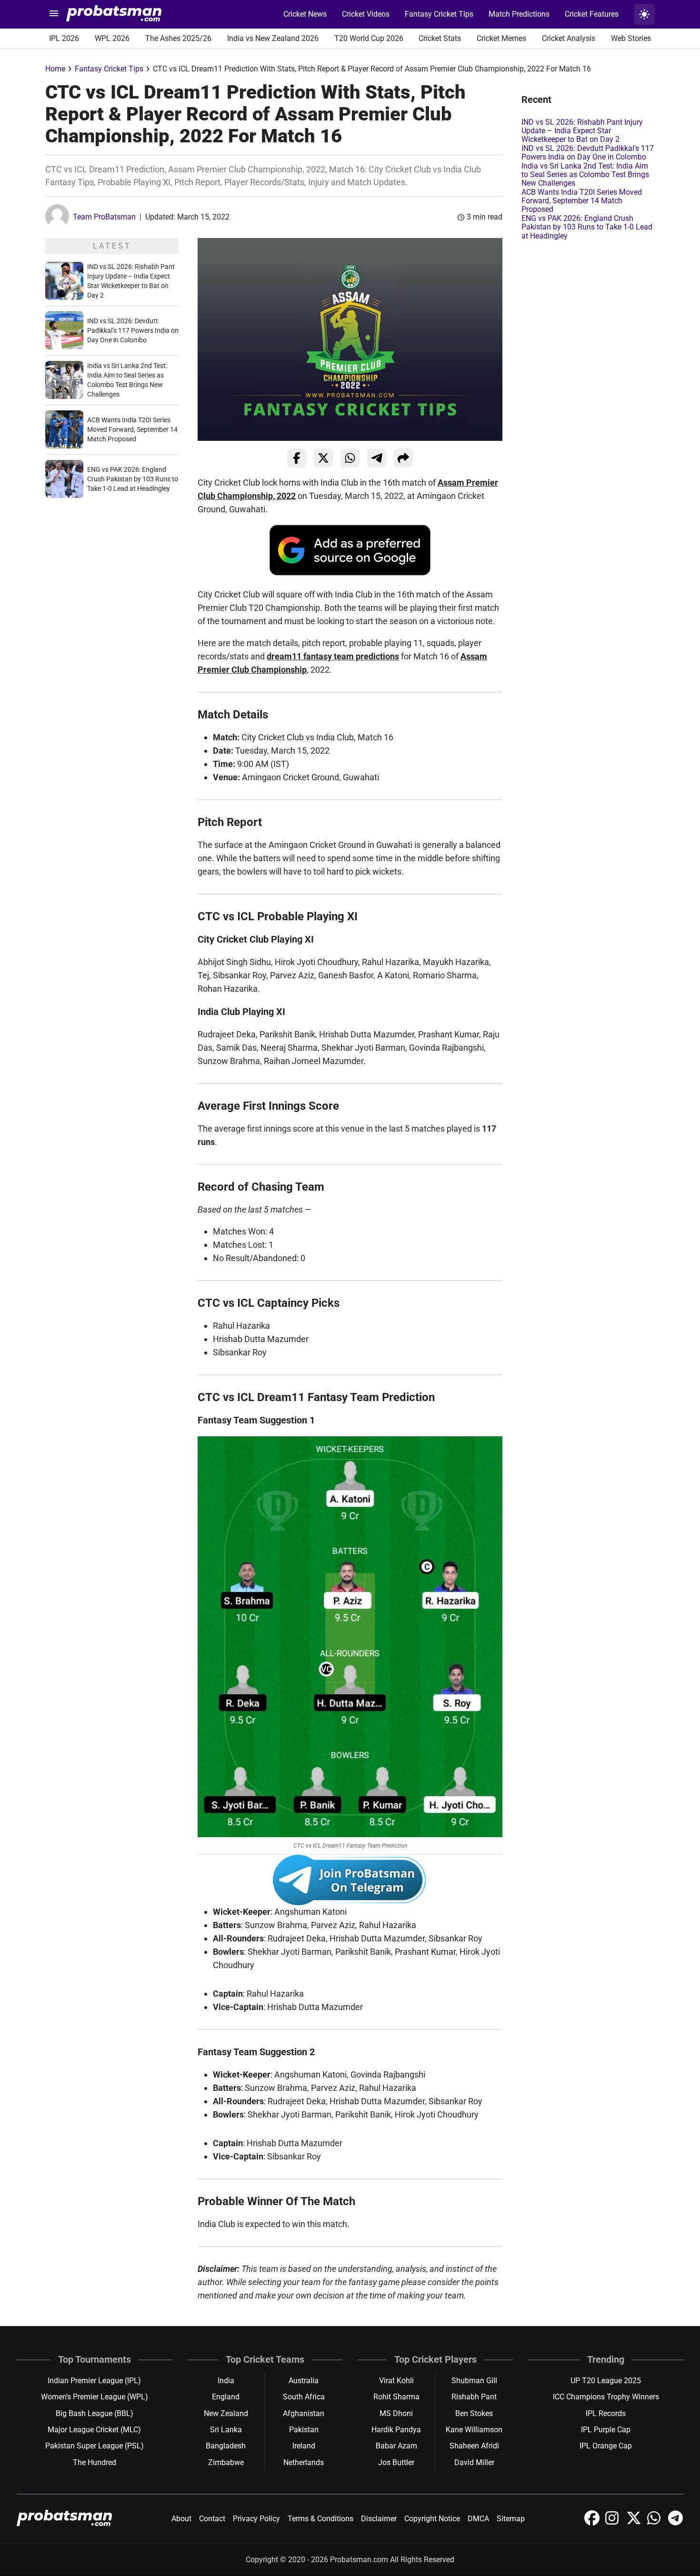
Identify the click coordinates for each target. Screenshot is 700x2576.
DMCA (478, 2519)
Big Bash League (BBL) (95, 2413)
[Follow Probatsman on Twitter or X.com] (635, 2523)
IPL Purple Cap (606, 2430)
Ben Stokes (474, 2413)
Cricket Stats (440, 38)
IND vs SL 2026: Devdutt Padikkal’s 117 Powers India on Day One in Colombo (133, 330)
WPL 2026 (112, 38)
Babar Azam (396, 2446)
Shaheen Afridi (474, 2446)
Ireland (304, 2446)
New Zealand (226, 2413)
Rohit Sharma (396, 2397)
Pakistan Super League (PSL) (95, 2446)
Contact (212, 2519)
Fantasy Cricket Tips (439, 14)
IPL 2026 (64, 38)
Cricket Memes (501, 38)
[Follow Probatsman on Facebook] (593, 2523)
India (226, 2381)
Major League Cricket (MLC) (94, 2430)
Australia (304, 2381)
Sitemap (511, 2519)
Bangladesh (226, 2446)
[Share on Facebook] (297, 458)
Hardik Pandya (396, 2430)
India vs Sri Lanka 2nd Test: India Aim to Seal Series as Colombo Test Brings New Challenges (585, 175)
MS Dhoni (396, 2413)
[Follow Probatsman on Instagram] (614, 2523)
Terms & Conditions (320, 2519)
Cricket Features (592, 14)
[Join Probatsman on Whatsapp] (656, 2523)
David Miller (474, 2462)
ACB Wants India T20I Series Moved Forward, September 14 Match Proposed (132, 429)
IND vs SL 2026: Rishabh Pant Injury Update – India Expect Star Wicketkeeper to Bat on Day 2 (582, 131)
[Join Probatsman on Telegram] (676, 2523)
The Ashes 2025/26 (178, 38)
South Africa (304, 2397)
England (226, 2397)
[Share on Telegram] (377, 458)
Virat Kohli (396, 2381)
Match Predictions (519, 14)
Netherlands (304, 2462)
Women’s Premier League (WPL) (95, 2397)
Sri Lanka (226, 2430)
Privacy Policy (256, 2519)
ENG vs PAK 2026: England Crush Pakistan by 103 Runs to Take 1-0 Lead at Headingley (133, 479)
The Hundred (95, 2462)
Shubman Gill (474, 2381)
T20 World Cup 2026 (369, 38)
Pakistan (304, 2430)
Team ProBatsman (104, 217)
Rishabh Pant (474, 2397)
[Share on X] (323, 458)
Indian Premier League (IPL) (94, 2381)
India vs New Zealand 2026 (273, 38)
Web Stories (631, 38)
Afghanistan (304, 2413)
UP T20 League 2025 (606, 2381)
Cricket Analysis (569, 38)
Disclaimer (379, 2519)
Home (55, 69)
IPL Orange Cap (606, 2446)
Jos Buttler (396, 2462)
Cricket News (305, 14)
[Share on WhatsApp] (350, 458)
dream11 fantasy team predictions (333, 656)
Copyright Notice (432, 2519)
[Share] (403, 458)
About (181, 2519)
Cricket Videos (366, 14)
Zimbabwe (226, 2462)
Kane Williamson (474, 2430)
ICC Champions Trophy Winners (606, 2397)
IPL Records (606, 2413)
